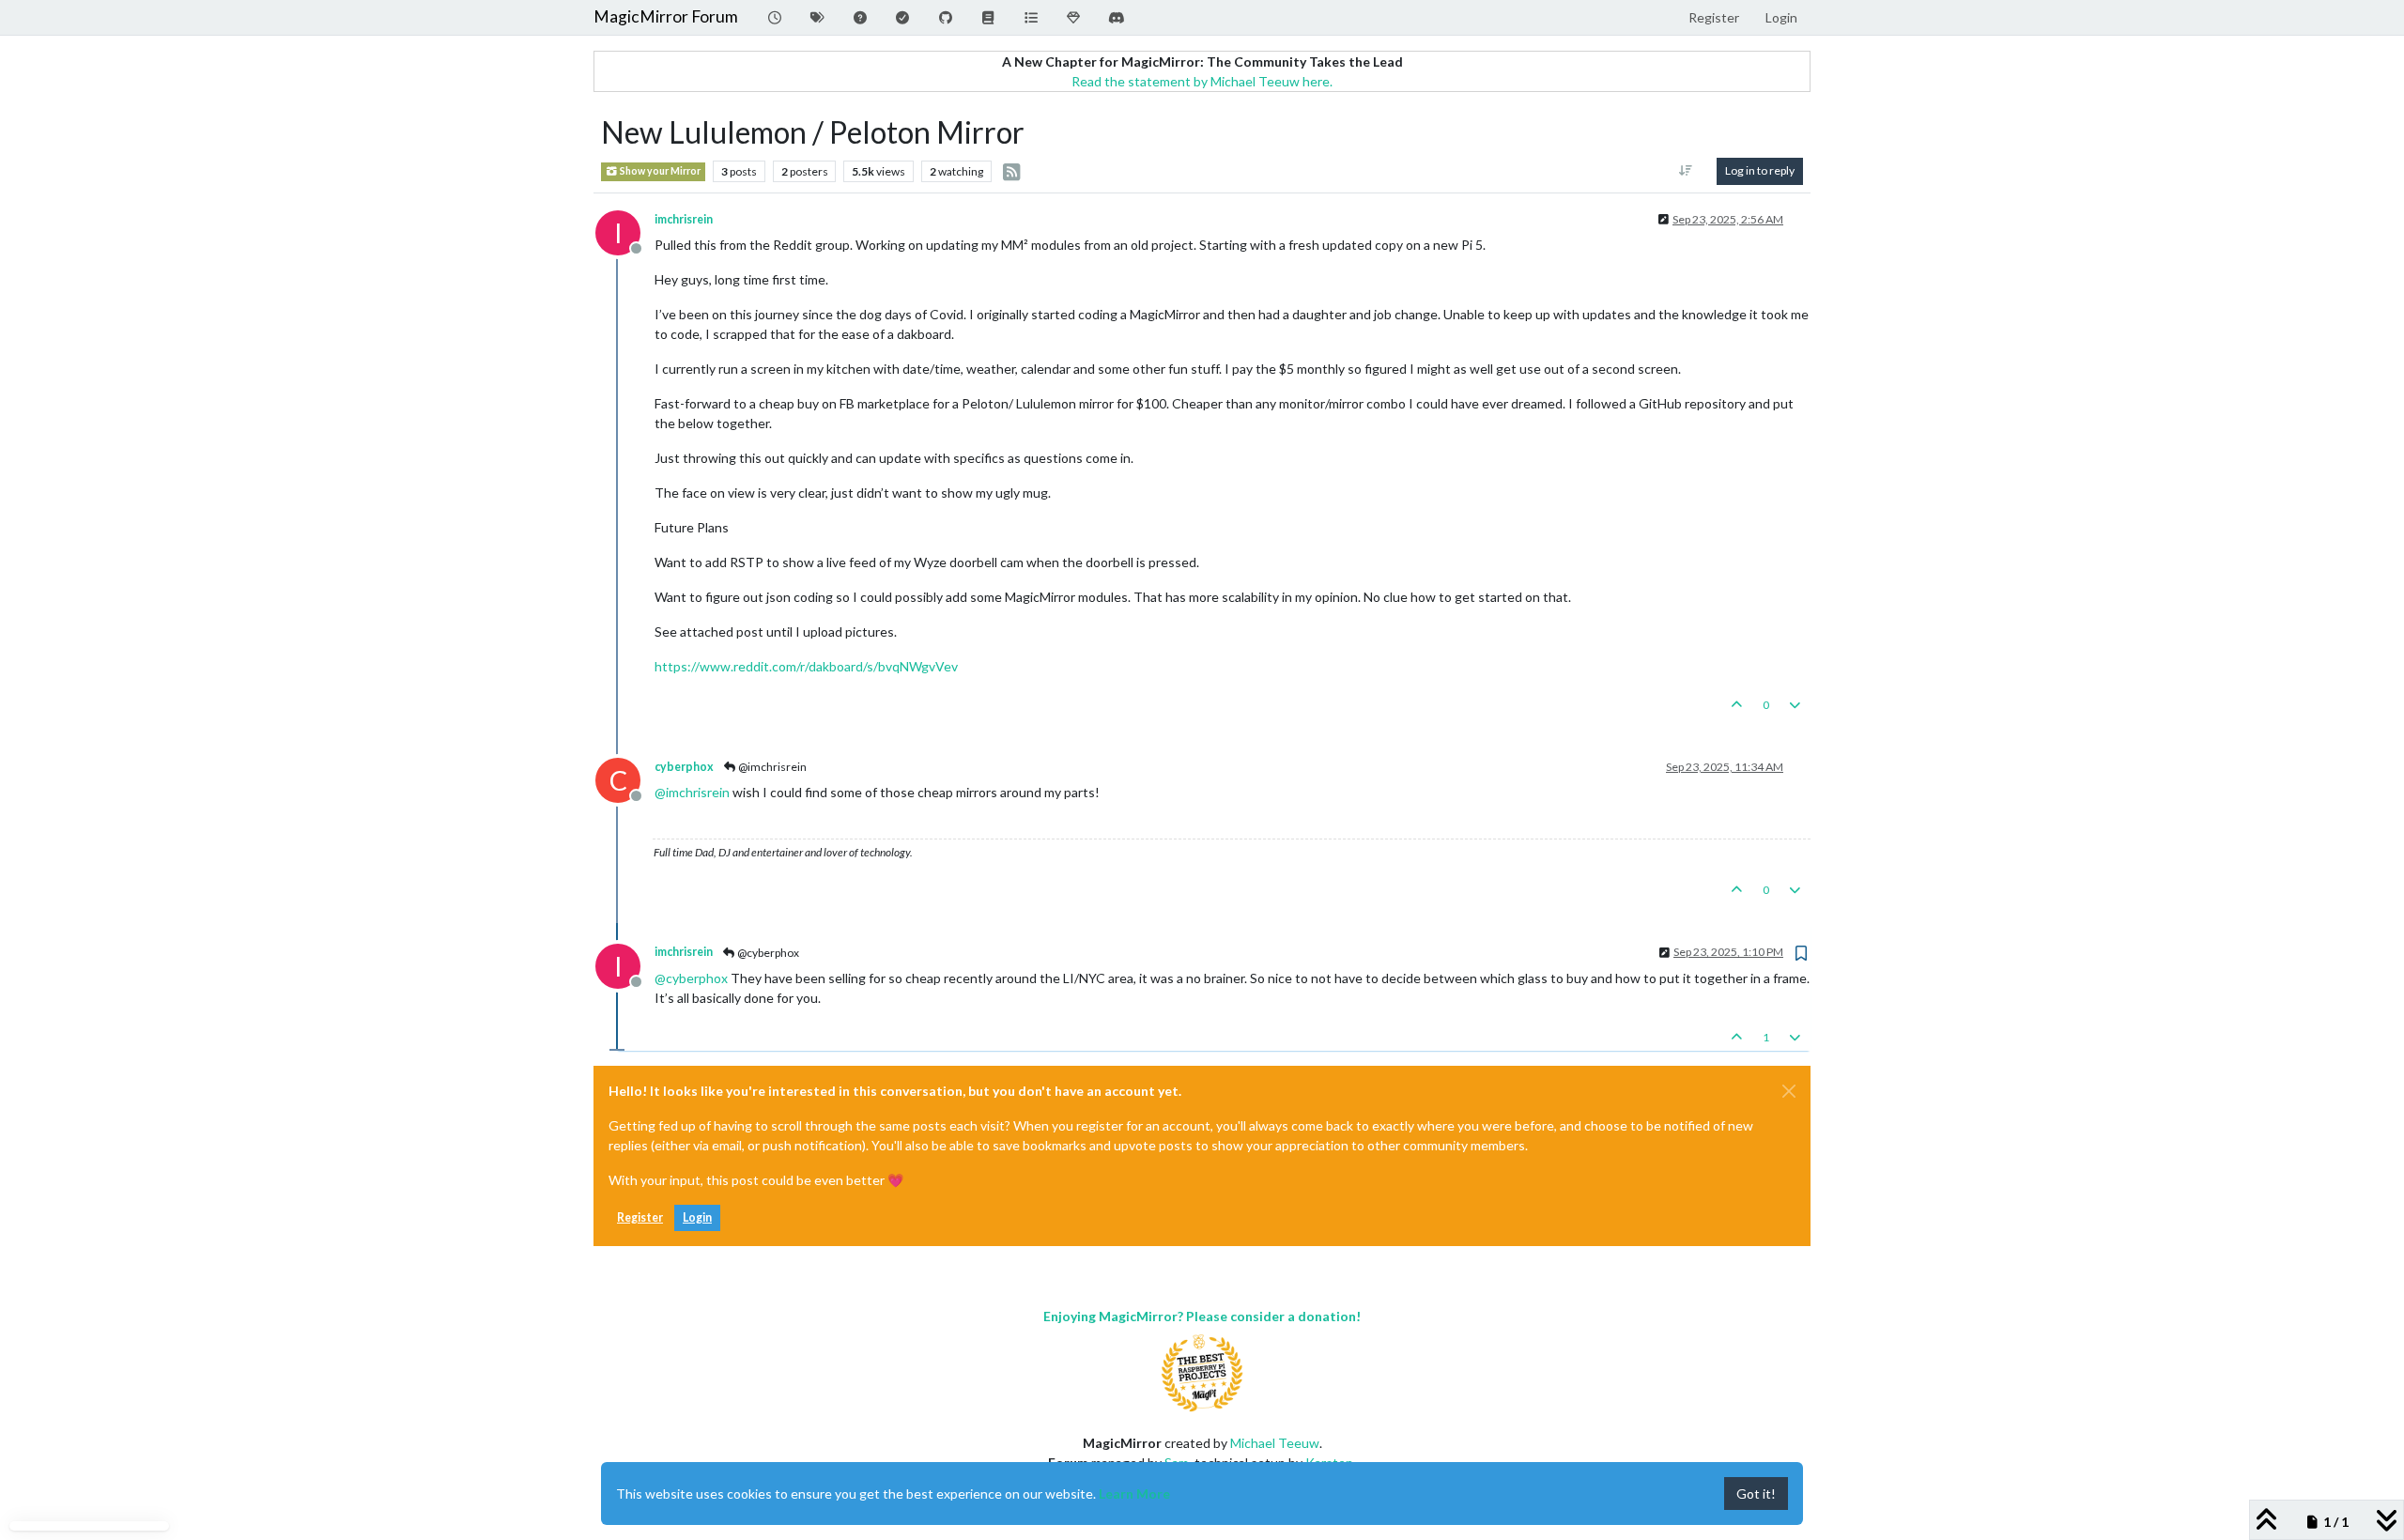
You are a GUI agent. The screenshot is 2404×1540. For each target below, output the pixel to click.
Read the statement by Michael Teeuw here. (1202, 81)
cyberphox (684, 767)
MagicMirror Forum (666, 16)
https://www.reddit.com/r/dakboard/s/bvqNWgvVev (806, 666)
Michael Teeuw (1275, 1443)
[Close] (1789, 1091)
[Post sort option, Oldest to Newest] (1686, 171)
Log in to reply (1760, 170)
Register (640, 1217)
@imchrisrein (771, 767)
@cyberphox (767, 953)
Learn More (1134, 1494)
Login (697, 1217)
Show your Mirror (659, 171)
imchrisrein (684, 219)
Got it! (1756, 1494)
